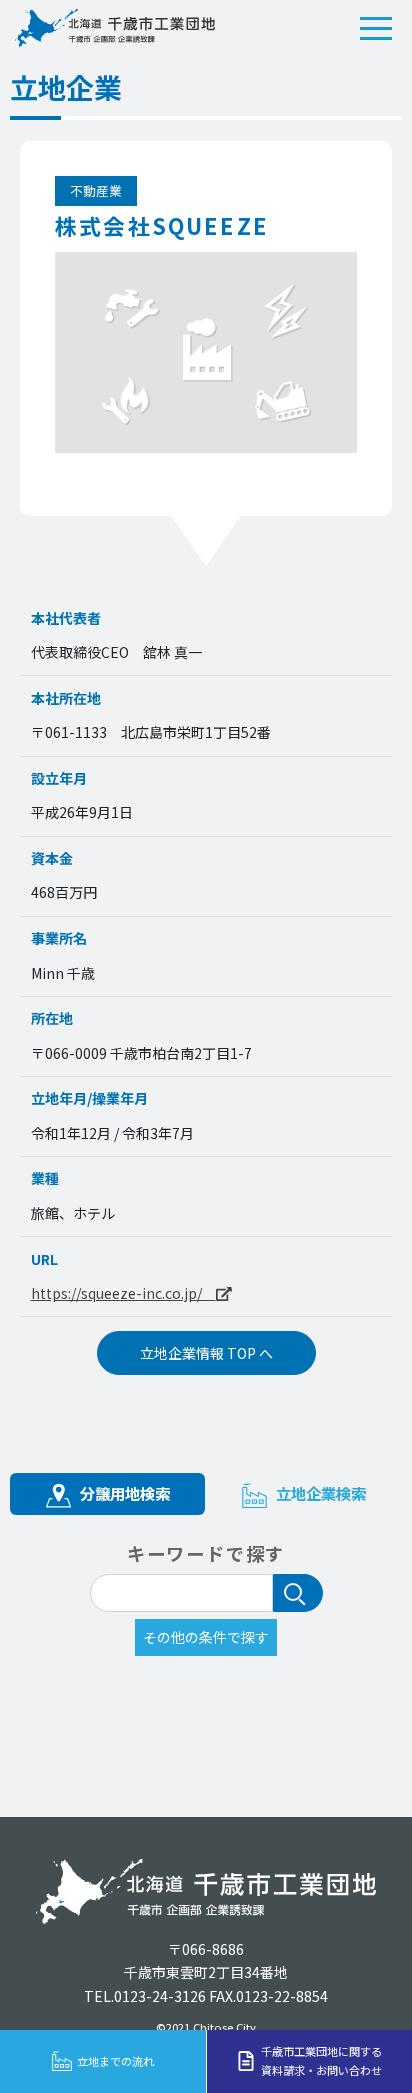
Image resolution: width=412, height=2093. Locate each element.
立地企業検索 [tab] (319, 1493)
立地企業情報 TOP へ (206, 1353)
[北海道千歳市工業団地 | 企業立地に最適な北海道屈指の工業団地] (115, 28)
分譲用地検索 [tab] (123, 1493)
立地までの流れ (115, 2061)
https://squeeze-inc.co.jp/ (123, 1293)
